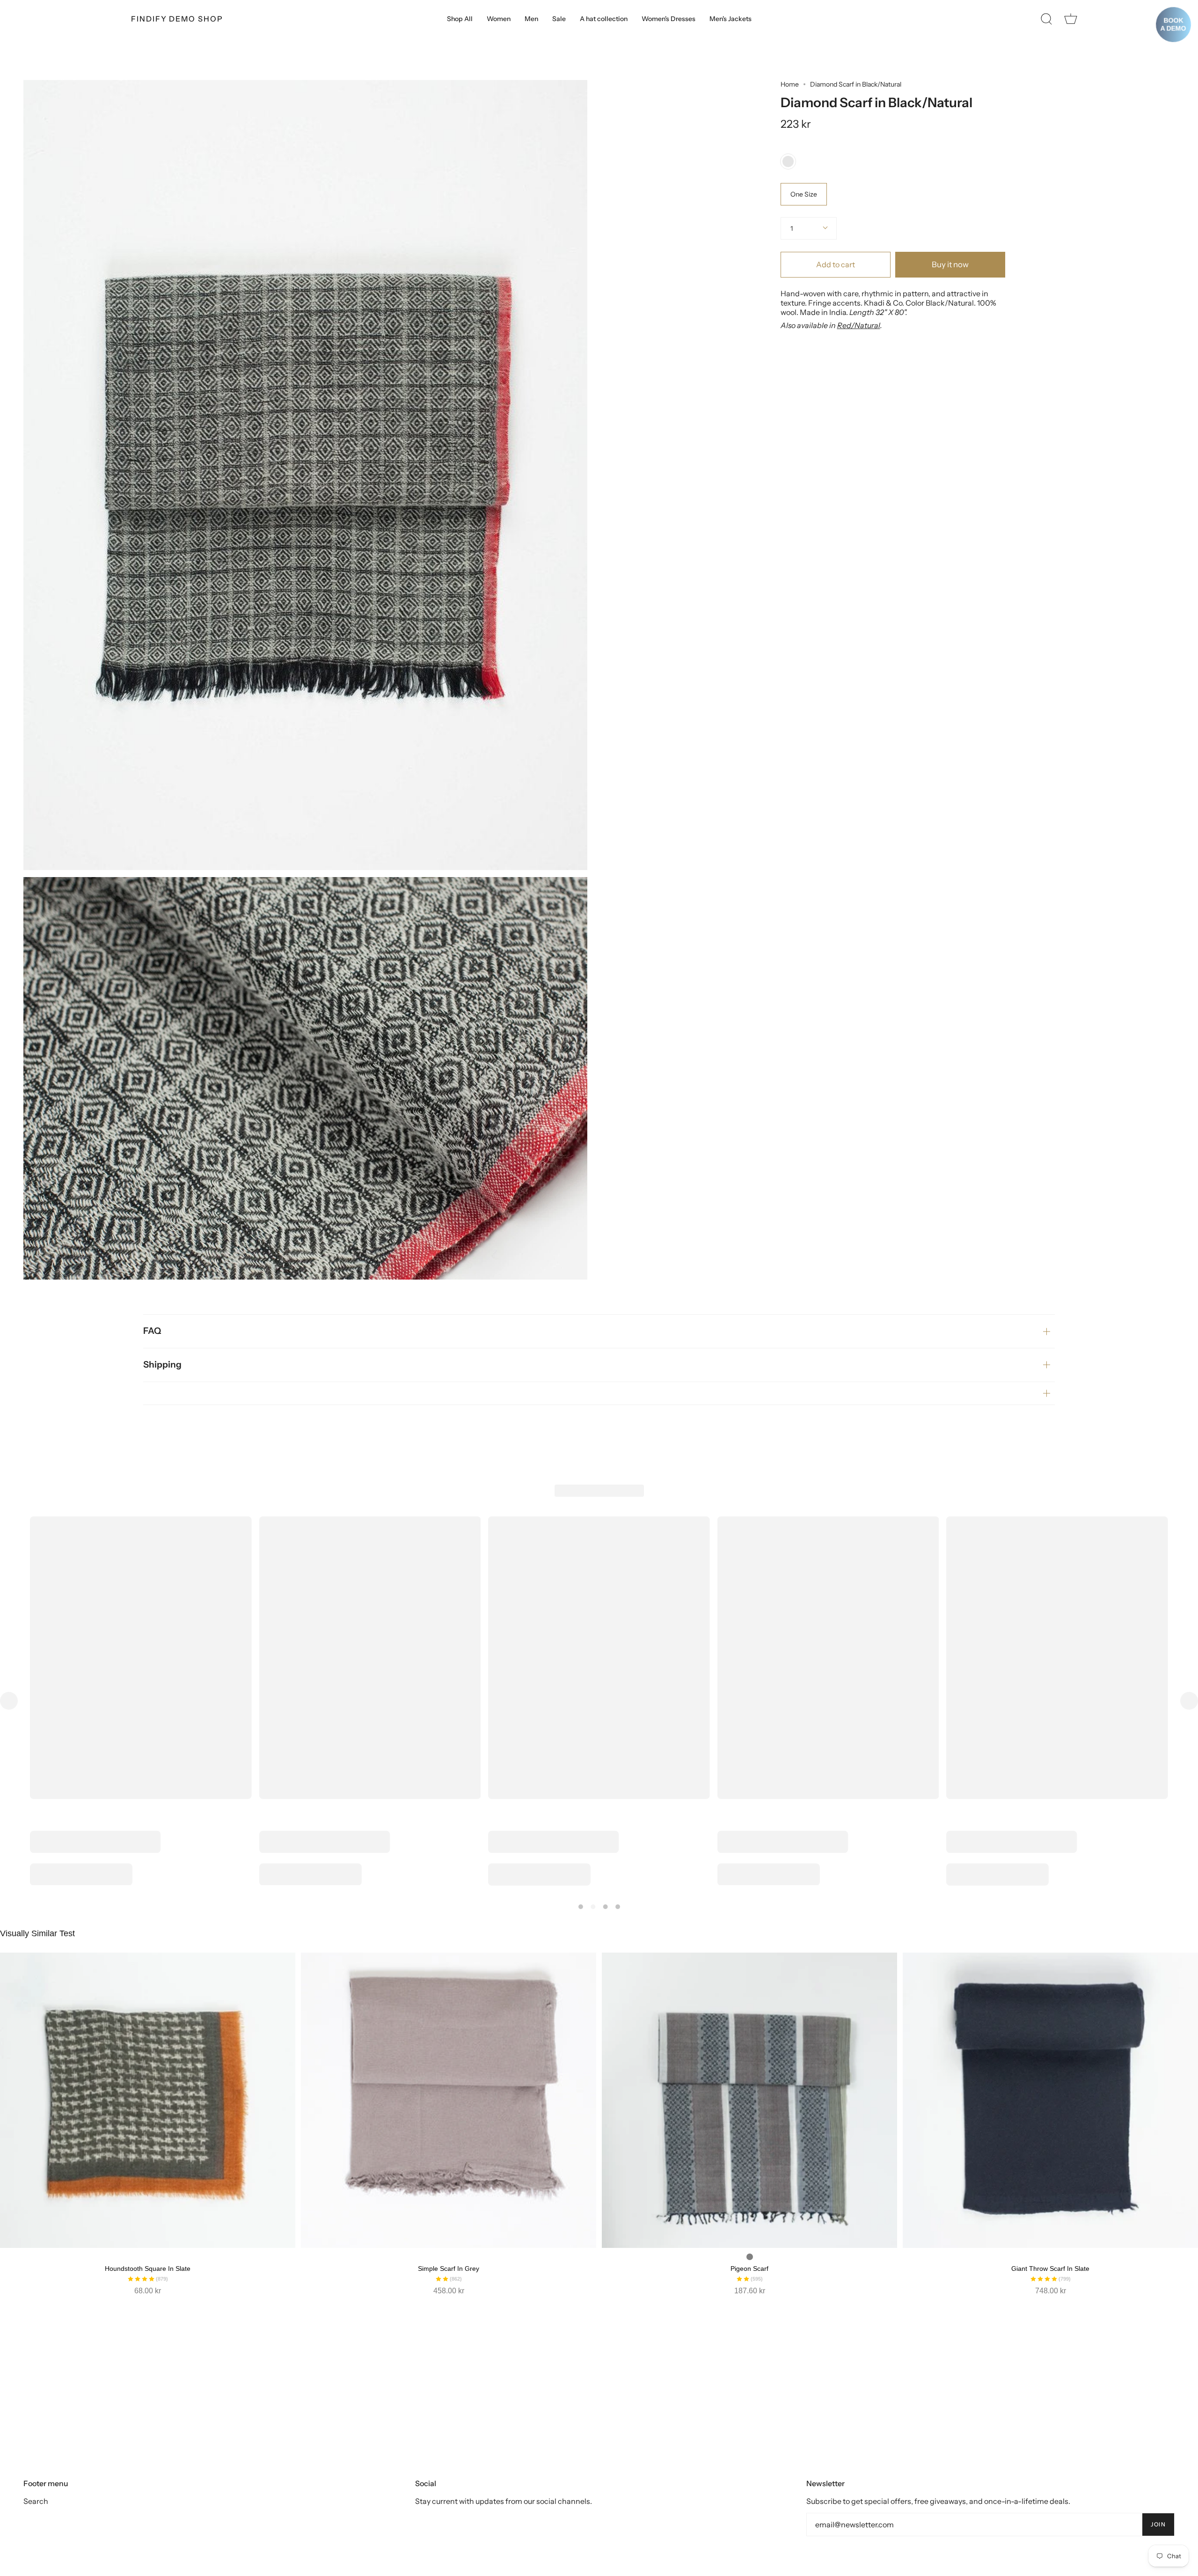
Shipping (162, 1365)
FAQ (152, 1331)
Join (1158, 2524)
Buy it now (950, 264)
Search (36, 2501)
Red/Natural (859, 325)
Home (790, 84)
